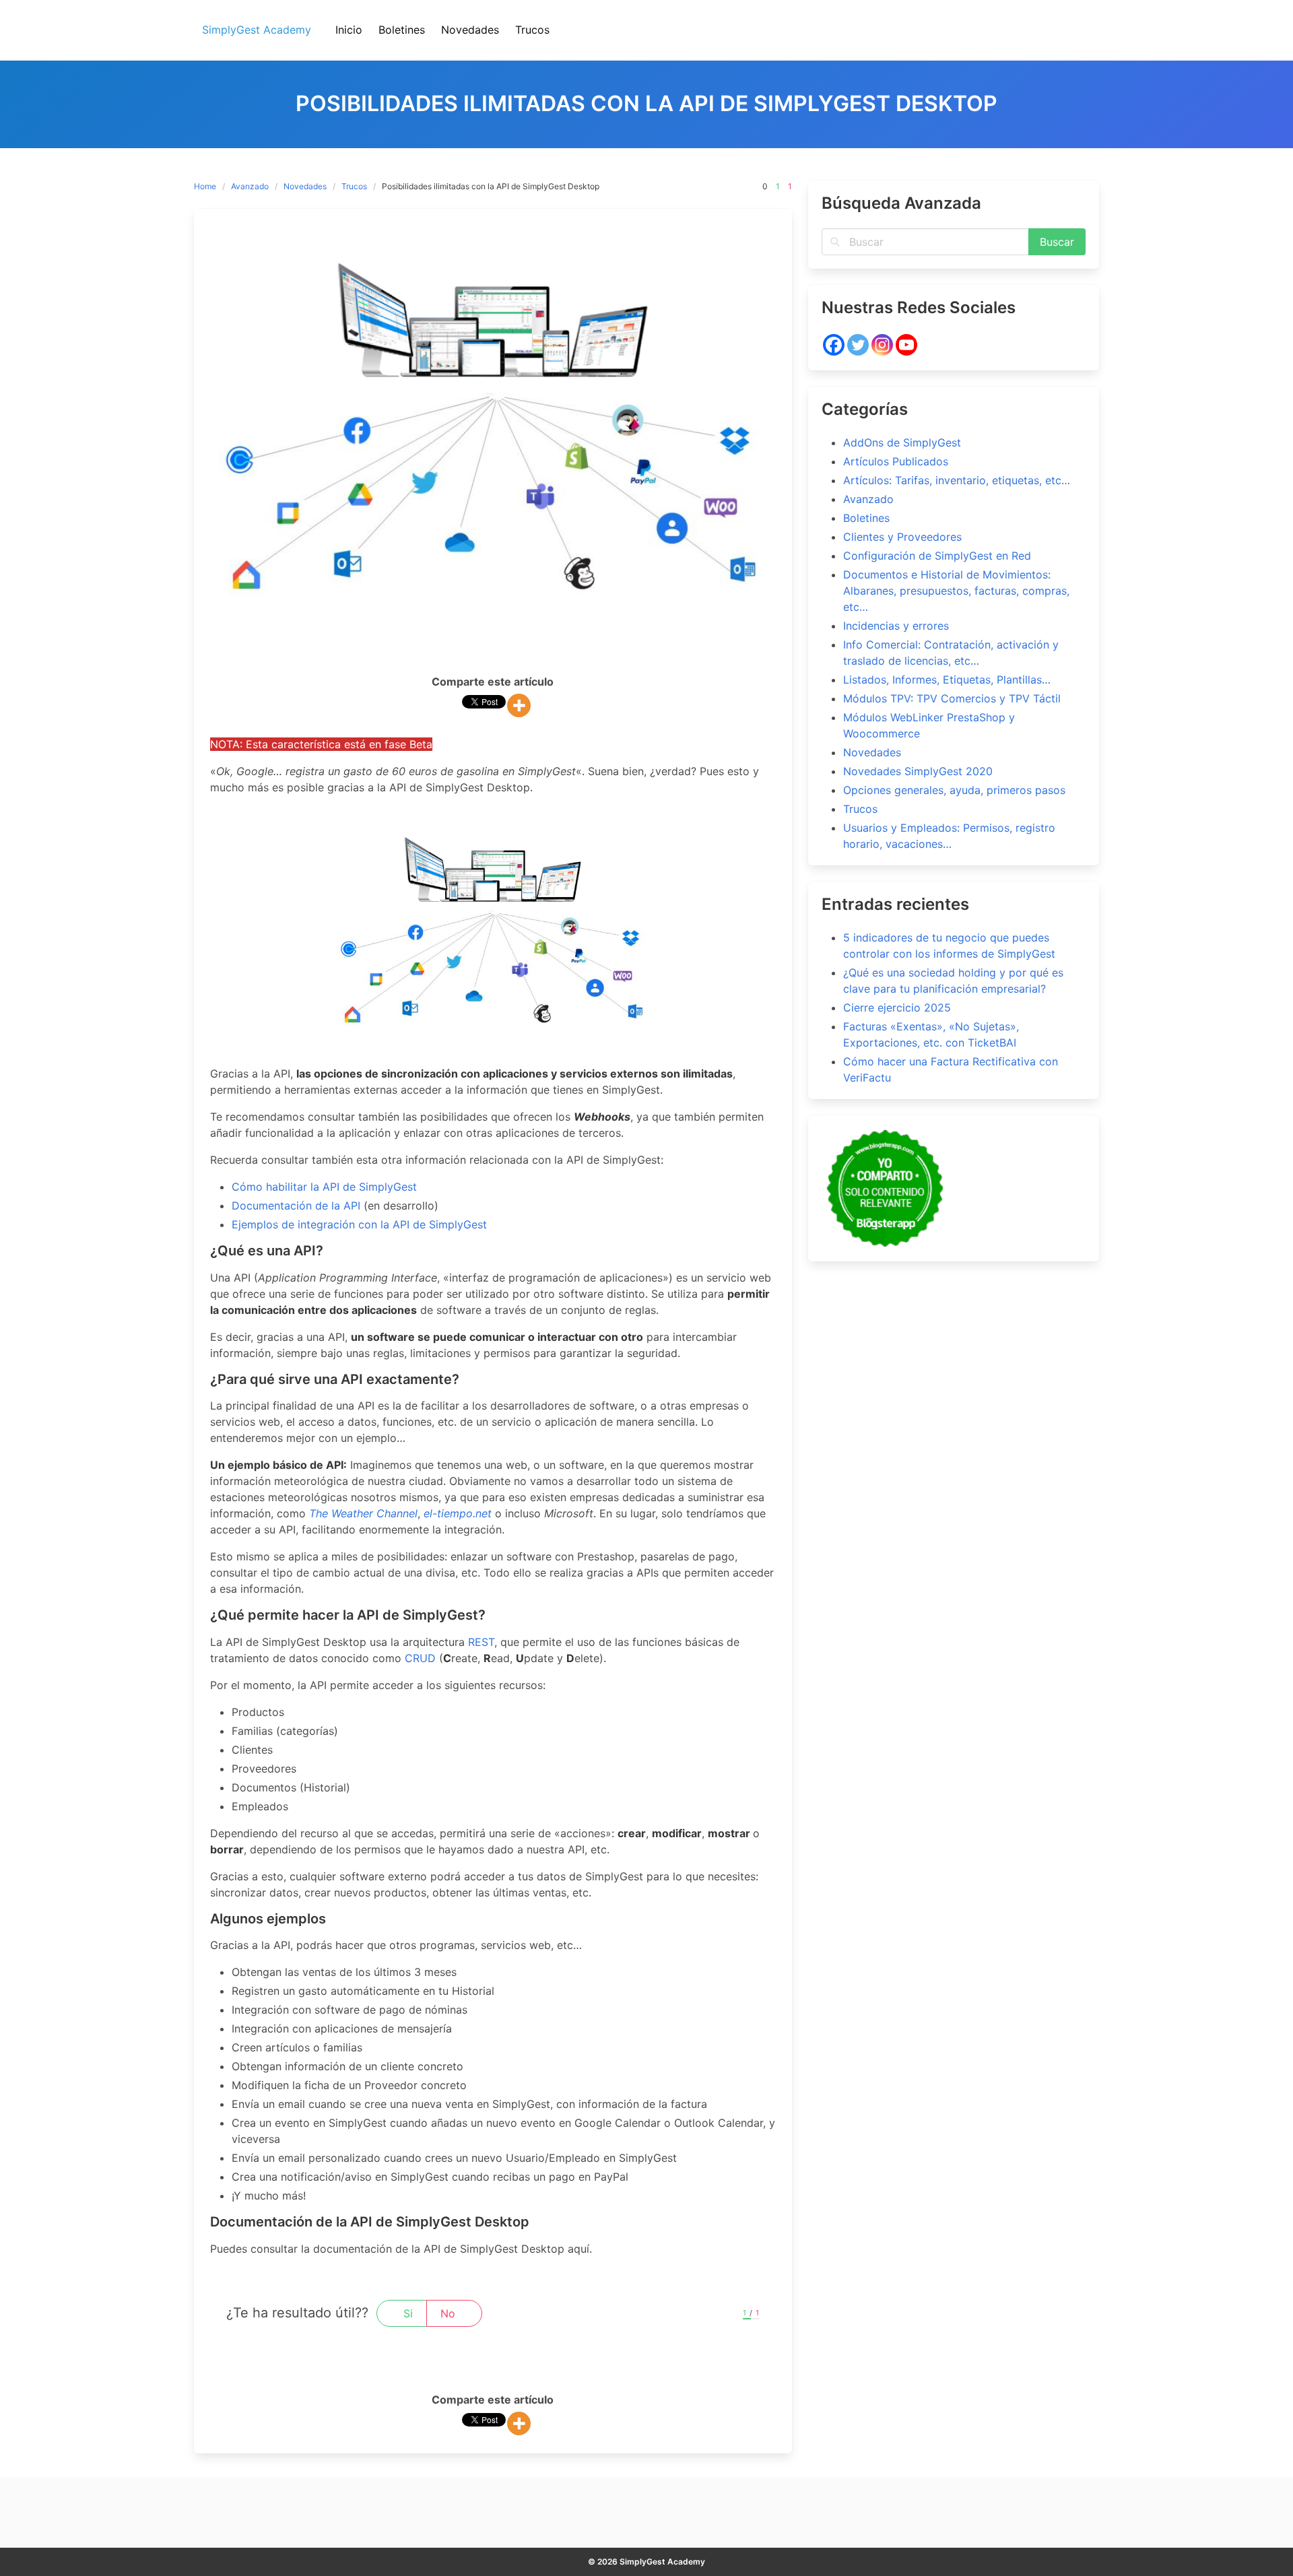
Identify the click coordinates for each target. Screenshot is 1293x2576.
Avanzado (250, 186)
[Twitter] (858, 345)
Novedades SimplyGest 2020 (918, 771)
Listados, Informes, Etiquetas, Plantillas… (947, 680)
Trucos (354, 186)
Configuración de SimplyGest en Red (937, 556)
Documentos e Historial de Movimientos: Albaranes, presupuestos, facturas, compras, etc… (956, 591)
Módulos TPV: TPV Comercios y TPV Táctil (952, 698)
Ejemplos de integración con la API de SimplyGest (359, 1224)
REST (481, 1642)
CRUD (420, 1658)
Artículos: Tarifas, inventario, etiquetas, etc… (957, 480)
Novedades (305, 186)
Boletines (866, 518)
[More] (519, 705)
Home (205, 186)
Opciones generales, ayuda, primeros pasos (954, 790)
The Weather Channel (363, 1513)
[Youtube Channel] (906, 345)
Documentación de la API (296, 1206)
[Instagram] (882, 345)
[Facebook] (834, 345)
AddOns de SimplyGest (902, 442)
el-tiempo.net (458, 1513)
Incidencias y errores (896, 626)
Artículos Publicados (896, 461)
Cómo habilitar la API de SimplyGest (324, 1187)
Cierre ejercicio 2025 (897, 1008)
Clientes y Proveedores (902, 537)
